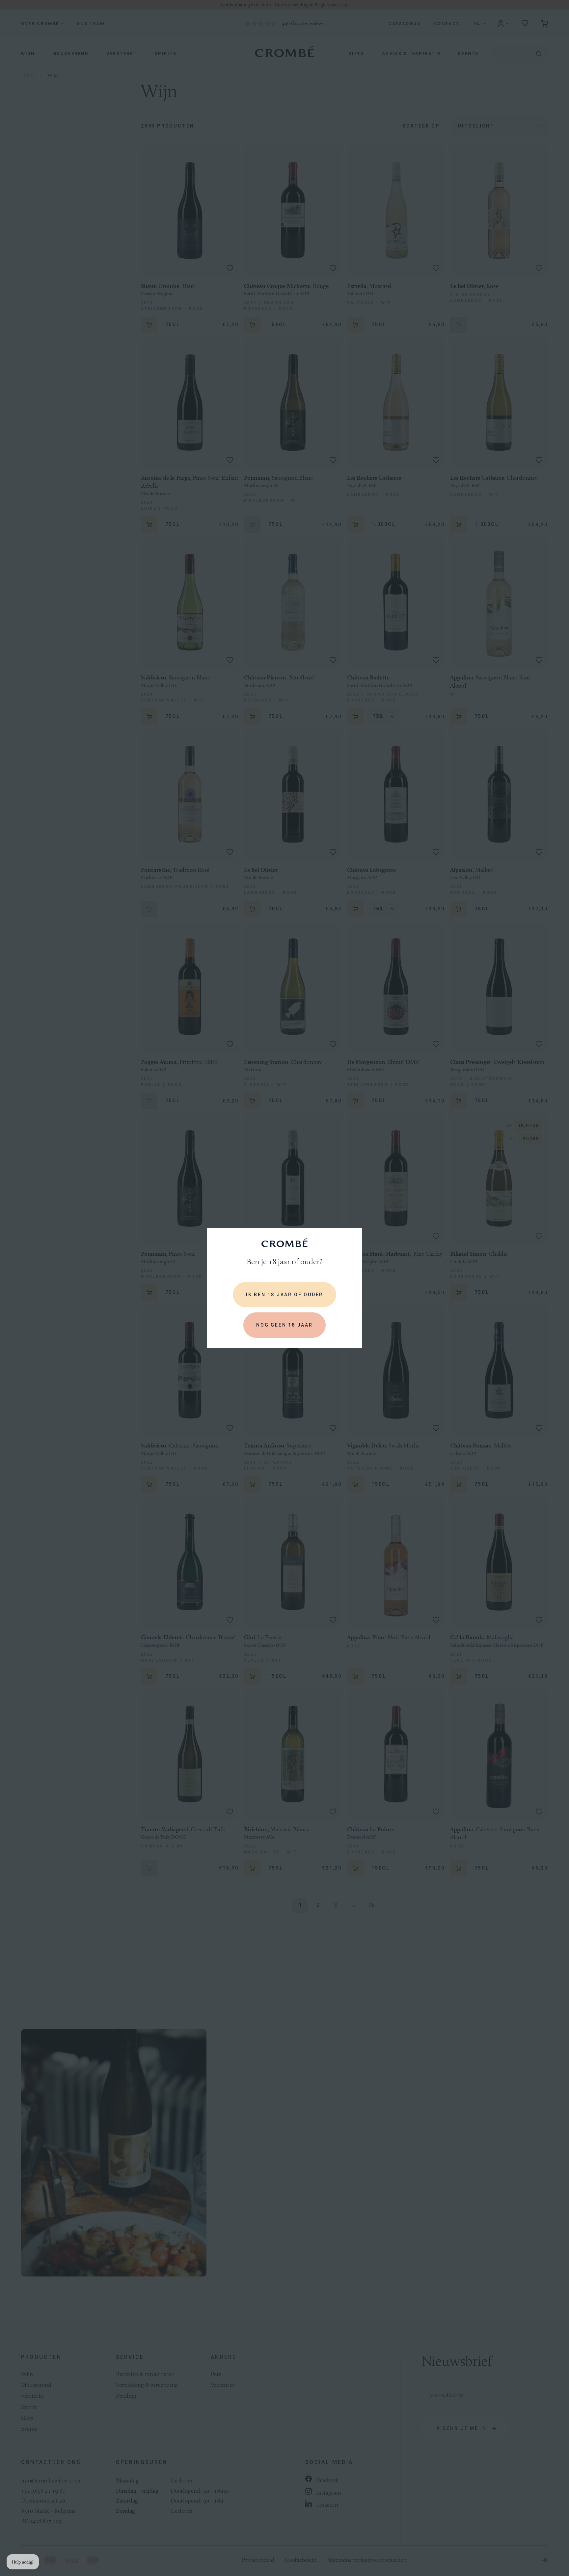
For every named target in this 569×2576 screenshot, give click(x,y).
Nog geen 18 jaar (284, 1325)
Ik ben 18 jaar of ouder (284, 1295)
